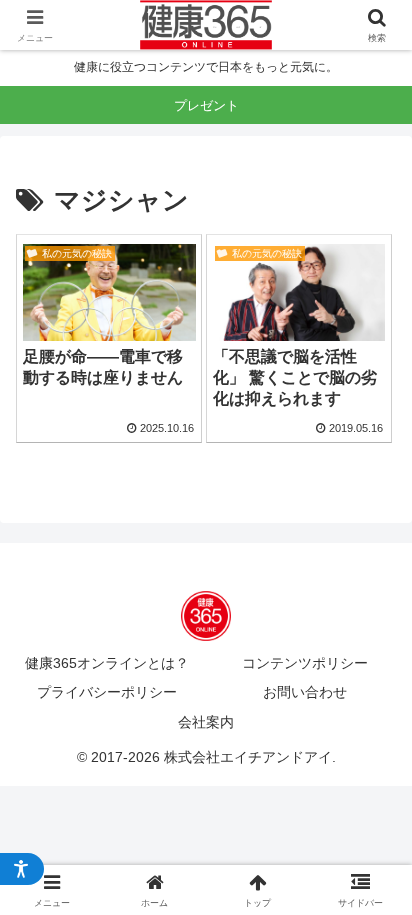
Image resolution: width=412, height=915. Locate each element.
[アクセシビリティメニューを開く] (22, 869)
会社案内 (206, 722)
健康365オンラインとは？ (107, 663)
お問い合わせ (305, 692)
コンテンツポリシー (305, 663)
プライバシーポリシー (107, 692)
